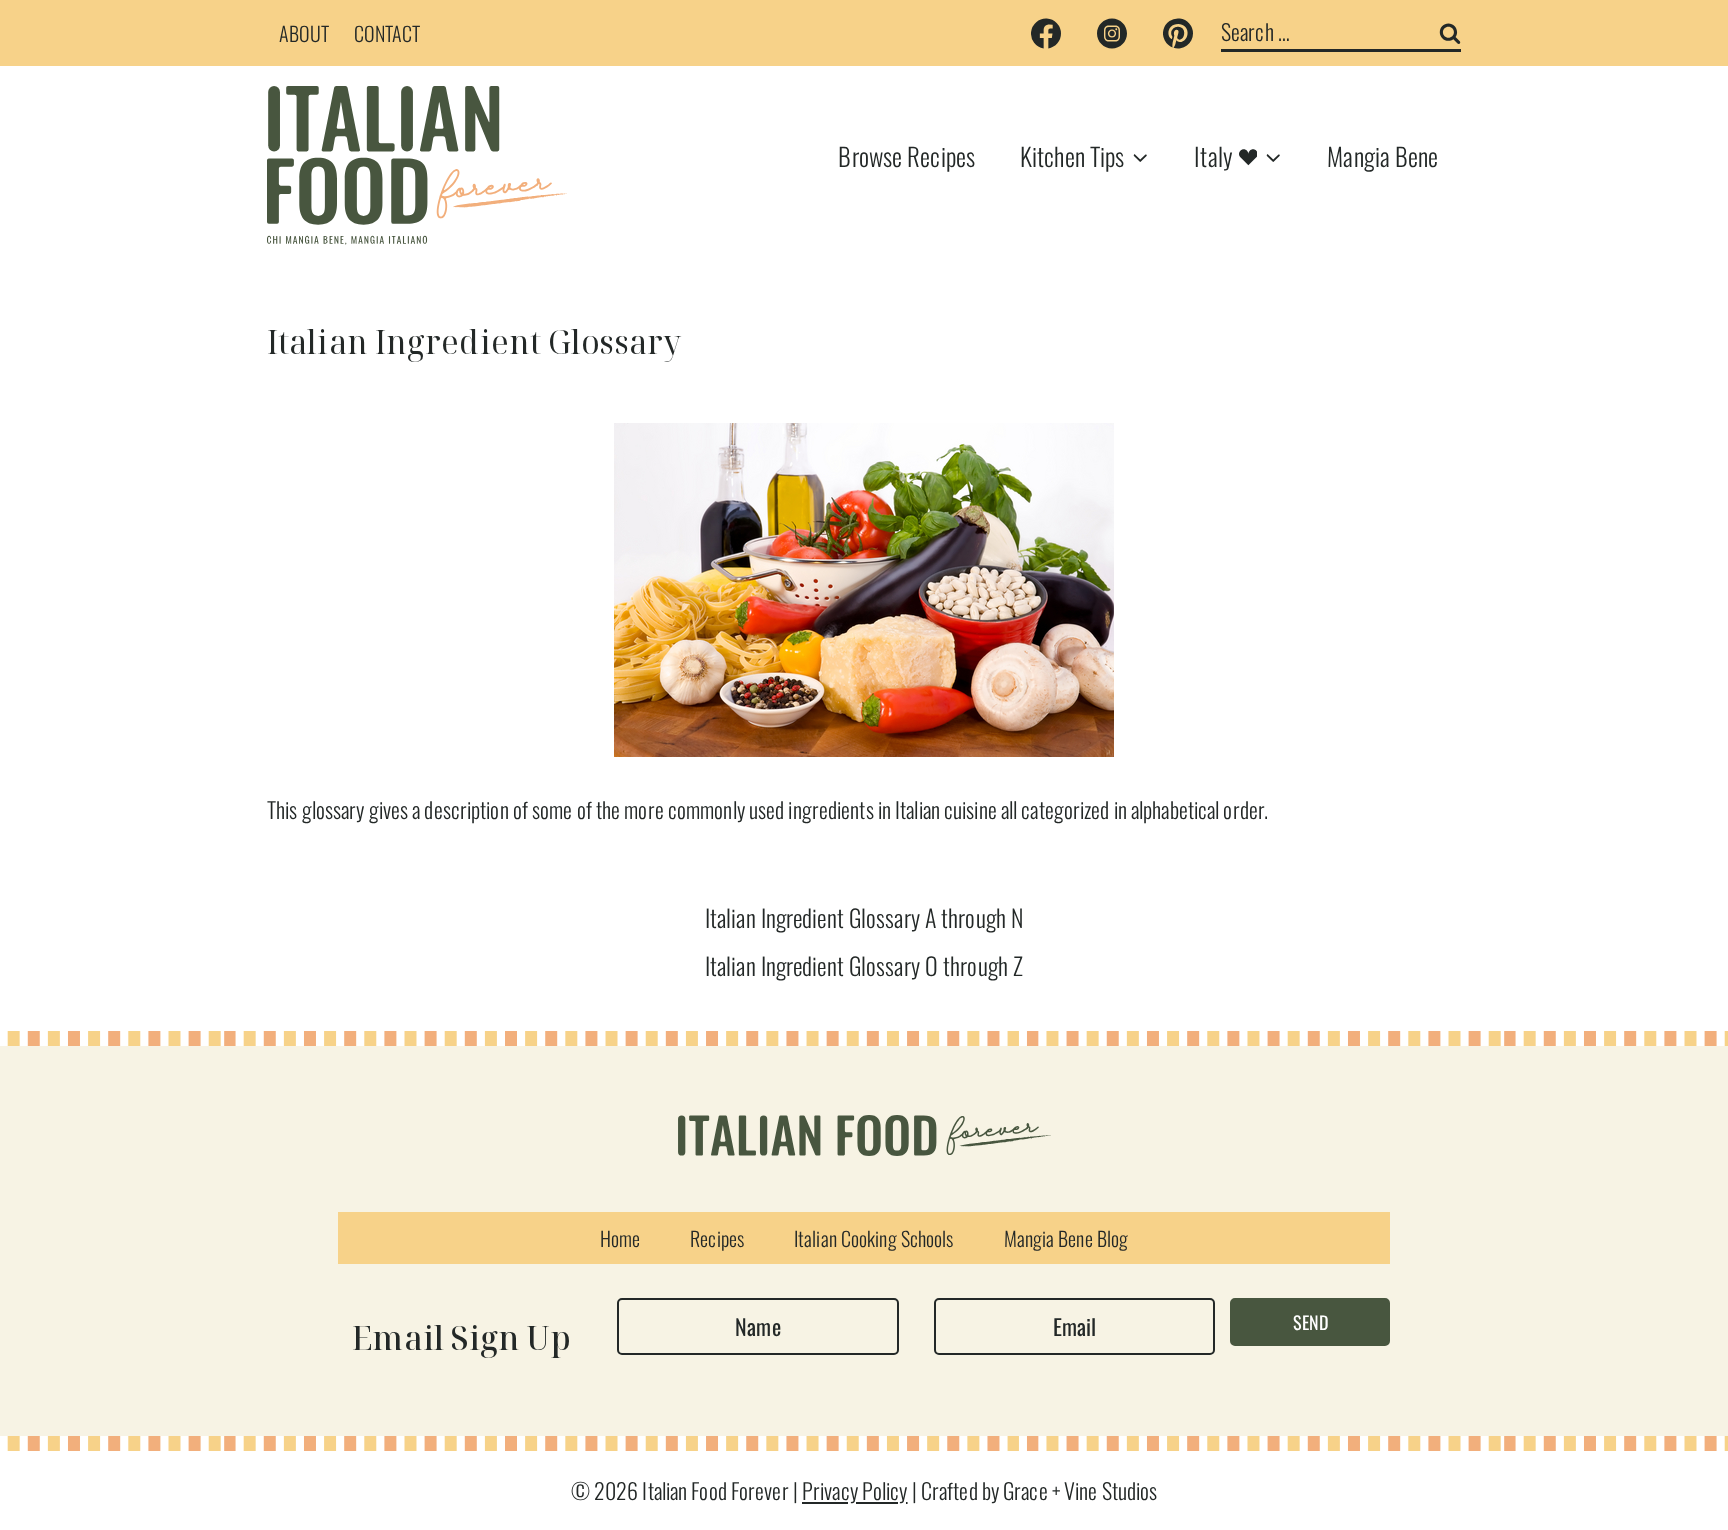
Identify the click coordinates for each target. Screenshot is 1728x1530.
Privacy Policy (855, 1490)
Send (1310, 1322)
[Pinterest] (1178, 33)
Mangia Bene (1382, 155)
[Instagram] (1112, 33)
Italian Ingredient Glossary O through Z (864, 965)
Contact (387, 33)
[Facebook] (1046, 33)
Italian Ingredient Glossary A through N (864, 917)
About (304, 33)
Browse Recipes (906, 155)
